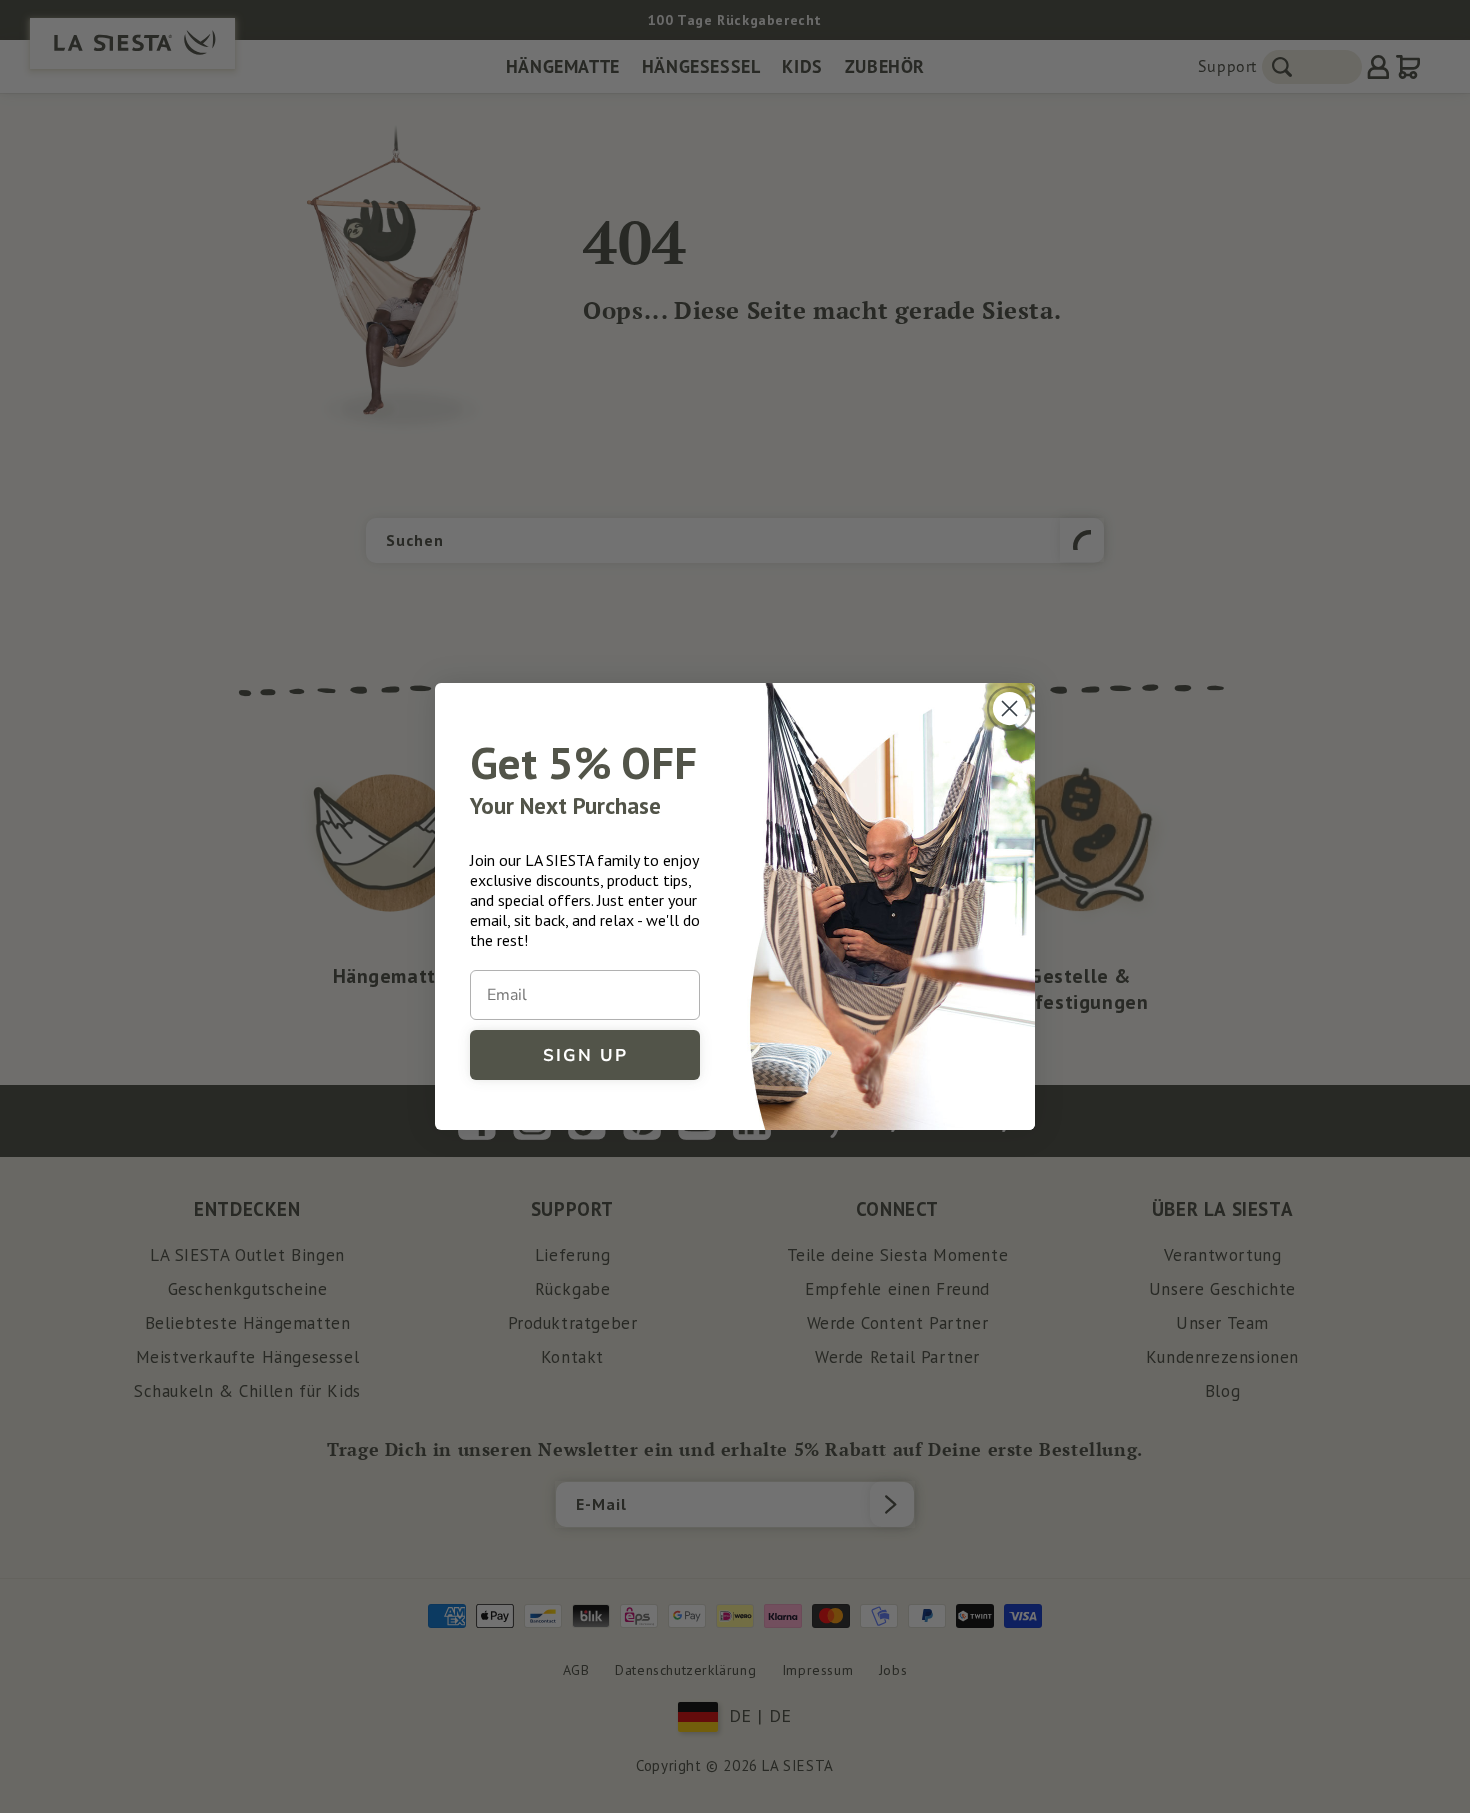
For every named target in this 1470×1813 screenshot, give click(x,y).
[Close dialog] (1009, 708)
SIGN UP (585, 1055)
